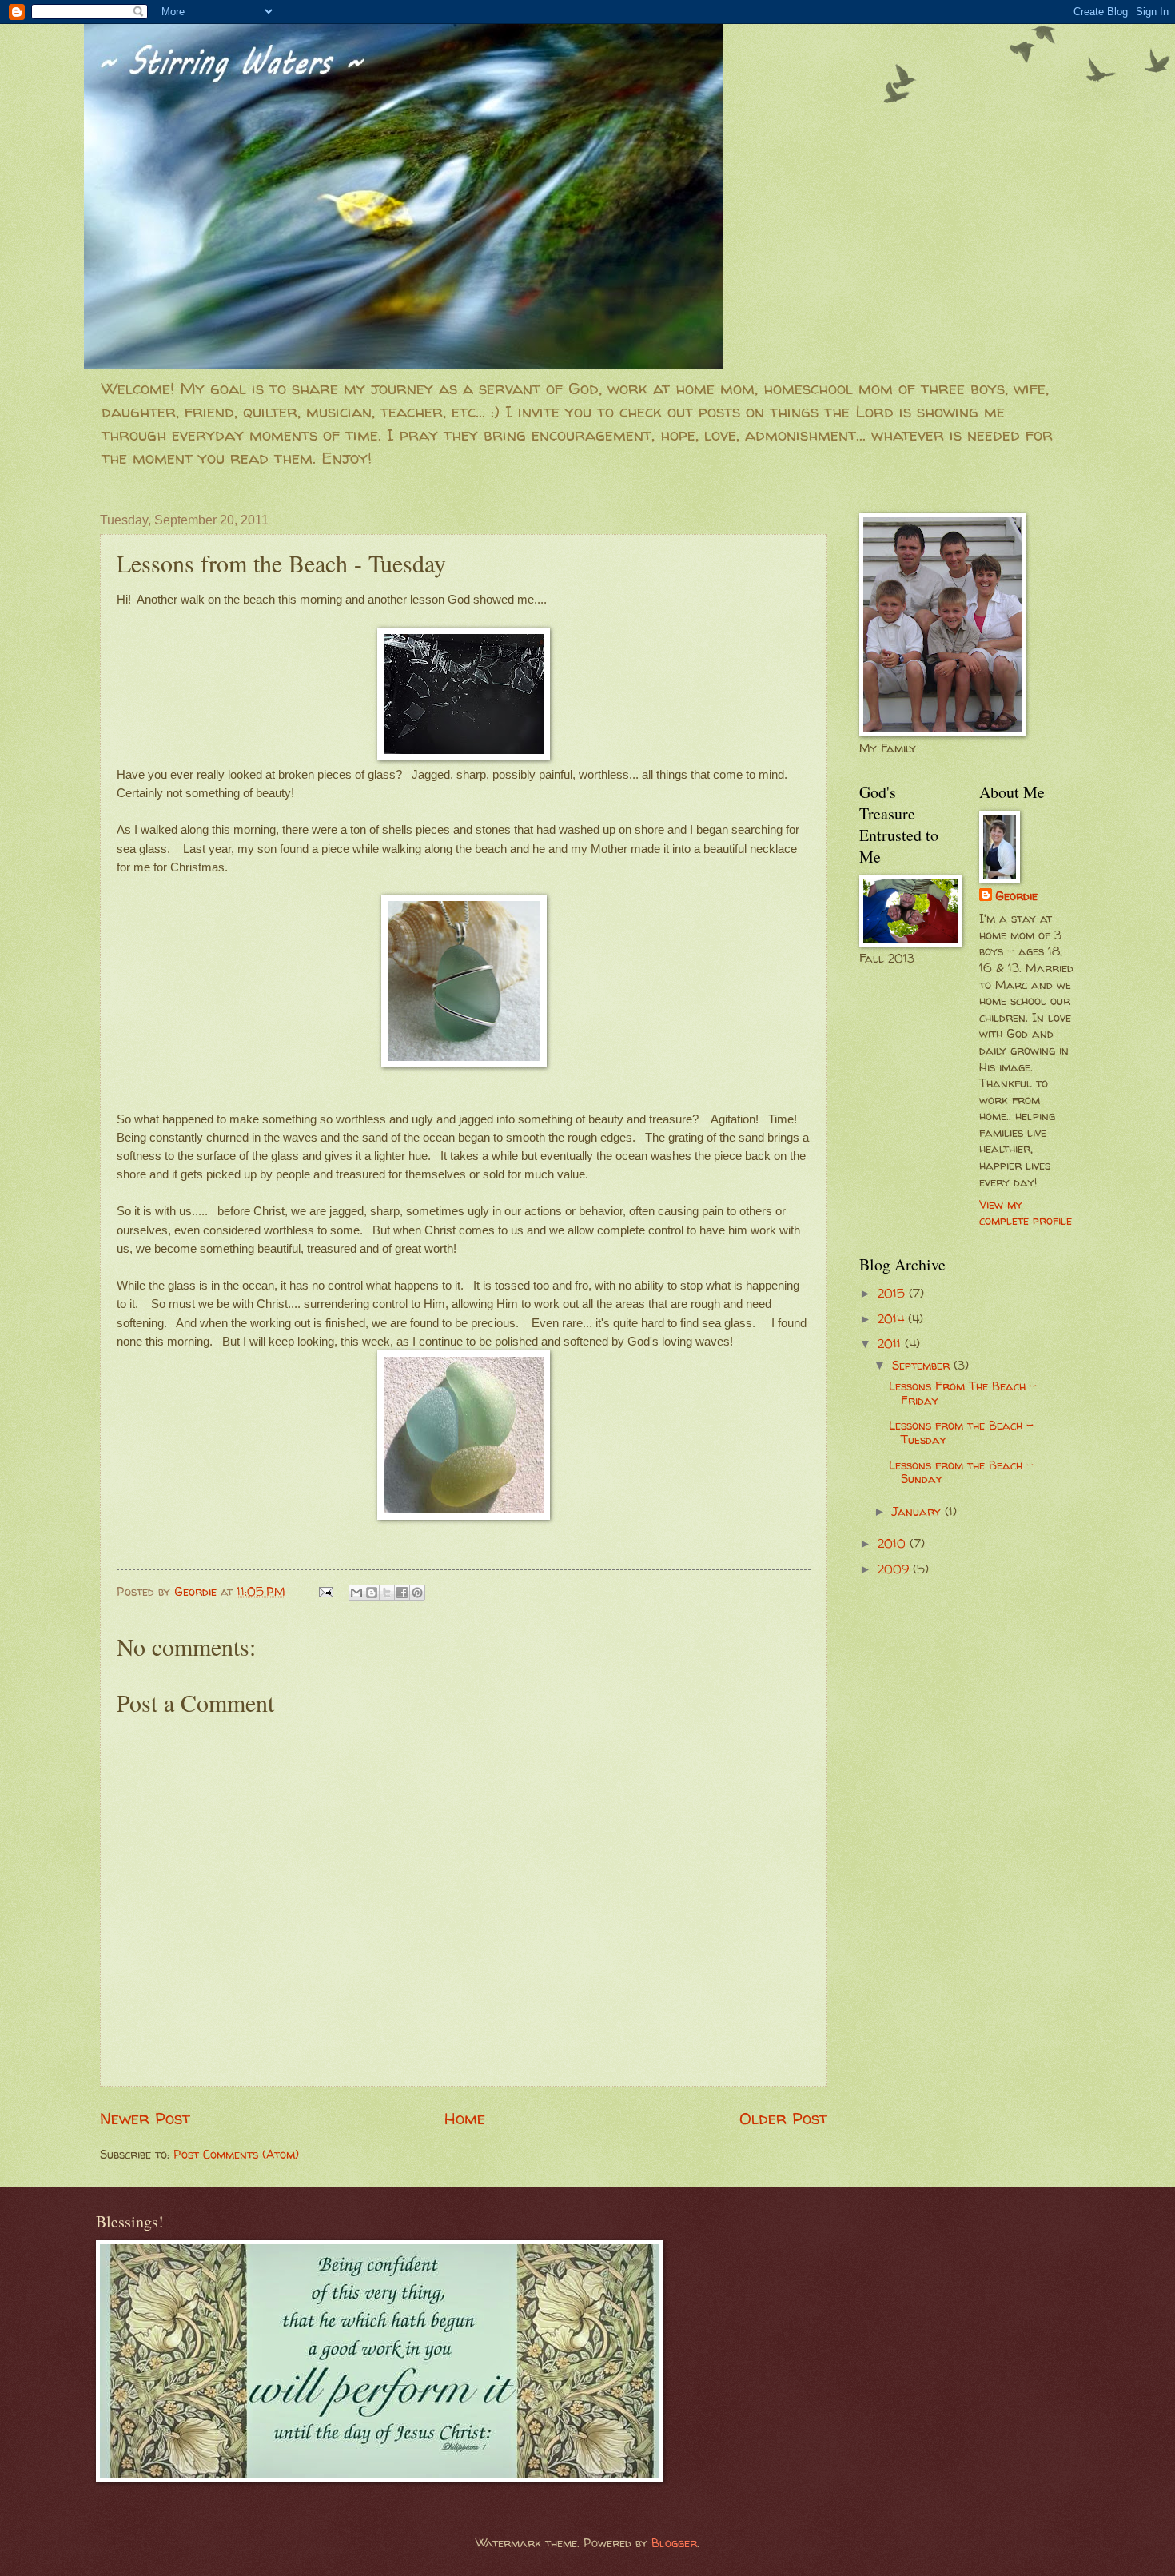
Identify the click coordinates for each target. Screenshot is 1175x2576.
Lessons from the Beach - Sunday (961, 1473)
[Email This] (356, 1593)
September (923, 1366)
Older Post (783, 2118)
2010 (894, 1544)
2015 (893, 1294)
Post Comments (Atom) (236, 2155)
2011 (891, 1344)
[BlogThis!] (372, 1593)
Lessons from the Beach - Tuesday (961, 1433)
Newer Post (145, 2118)
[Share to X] (387, 1593)
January (918, 1512)
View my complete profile (1026, 1213)
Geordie (1016, 896)
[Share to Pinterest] (417, 1593)
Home (465, 2118)
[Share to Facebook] (402, 1593)
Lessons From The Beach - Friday (963, 1394)
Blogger (674, 2543)
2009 (895, 1569)
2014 (893, 1319)
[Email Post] (325, 1592)
